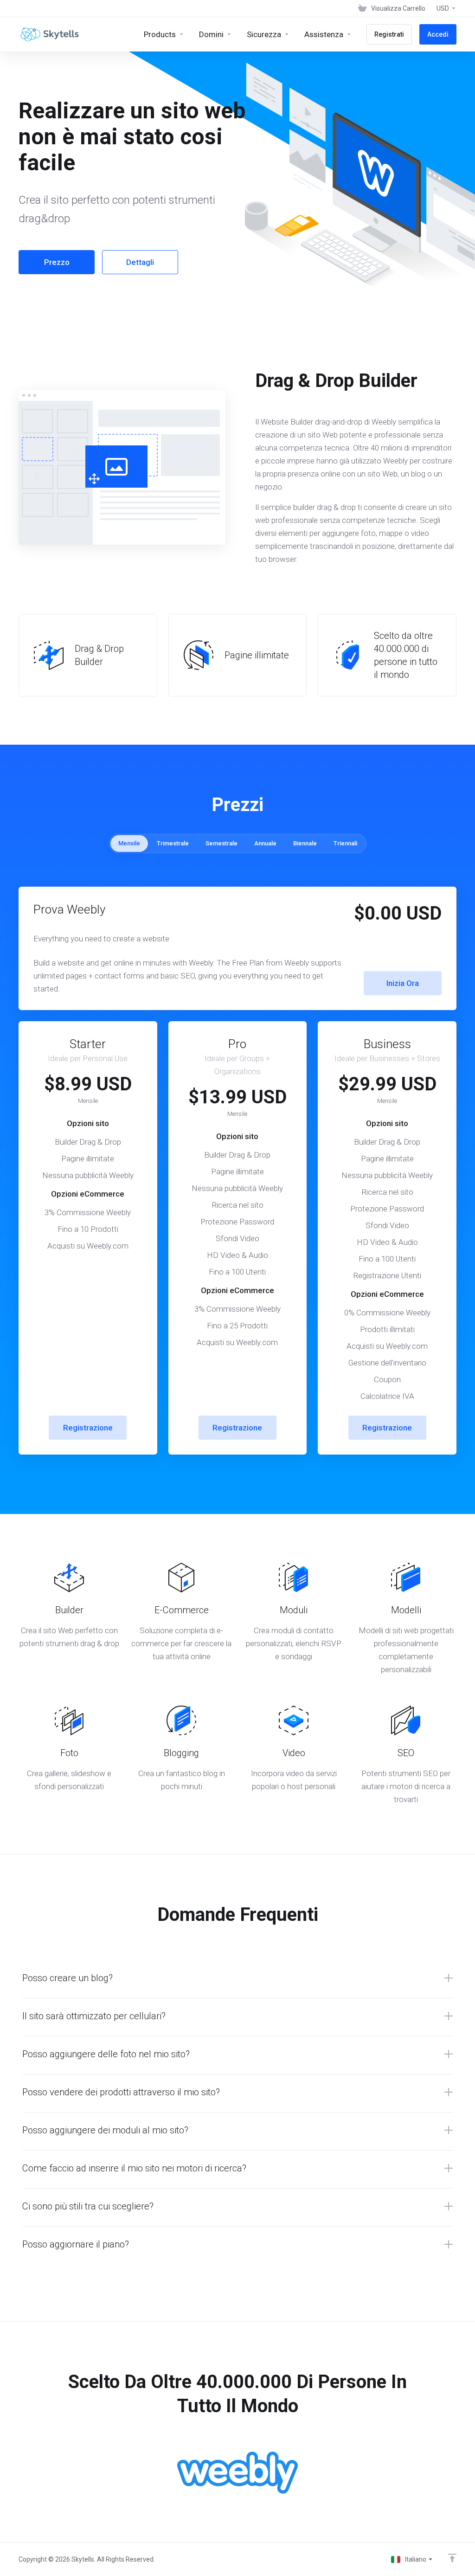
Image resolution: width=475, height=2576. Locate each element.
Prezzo (57, 262)
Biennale (305, 843)
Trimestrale (173, 843)
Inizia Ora (403, 983)
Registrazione (88, 1428)
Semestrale (221, 843)
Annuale (265, 843)
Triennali (345, 843)
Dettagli (140, 262)
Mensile (129, 843)
